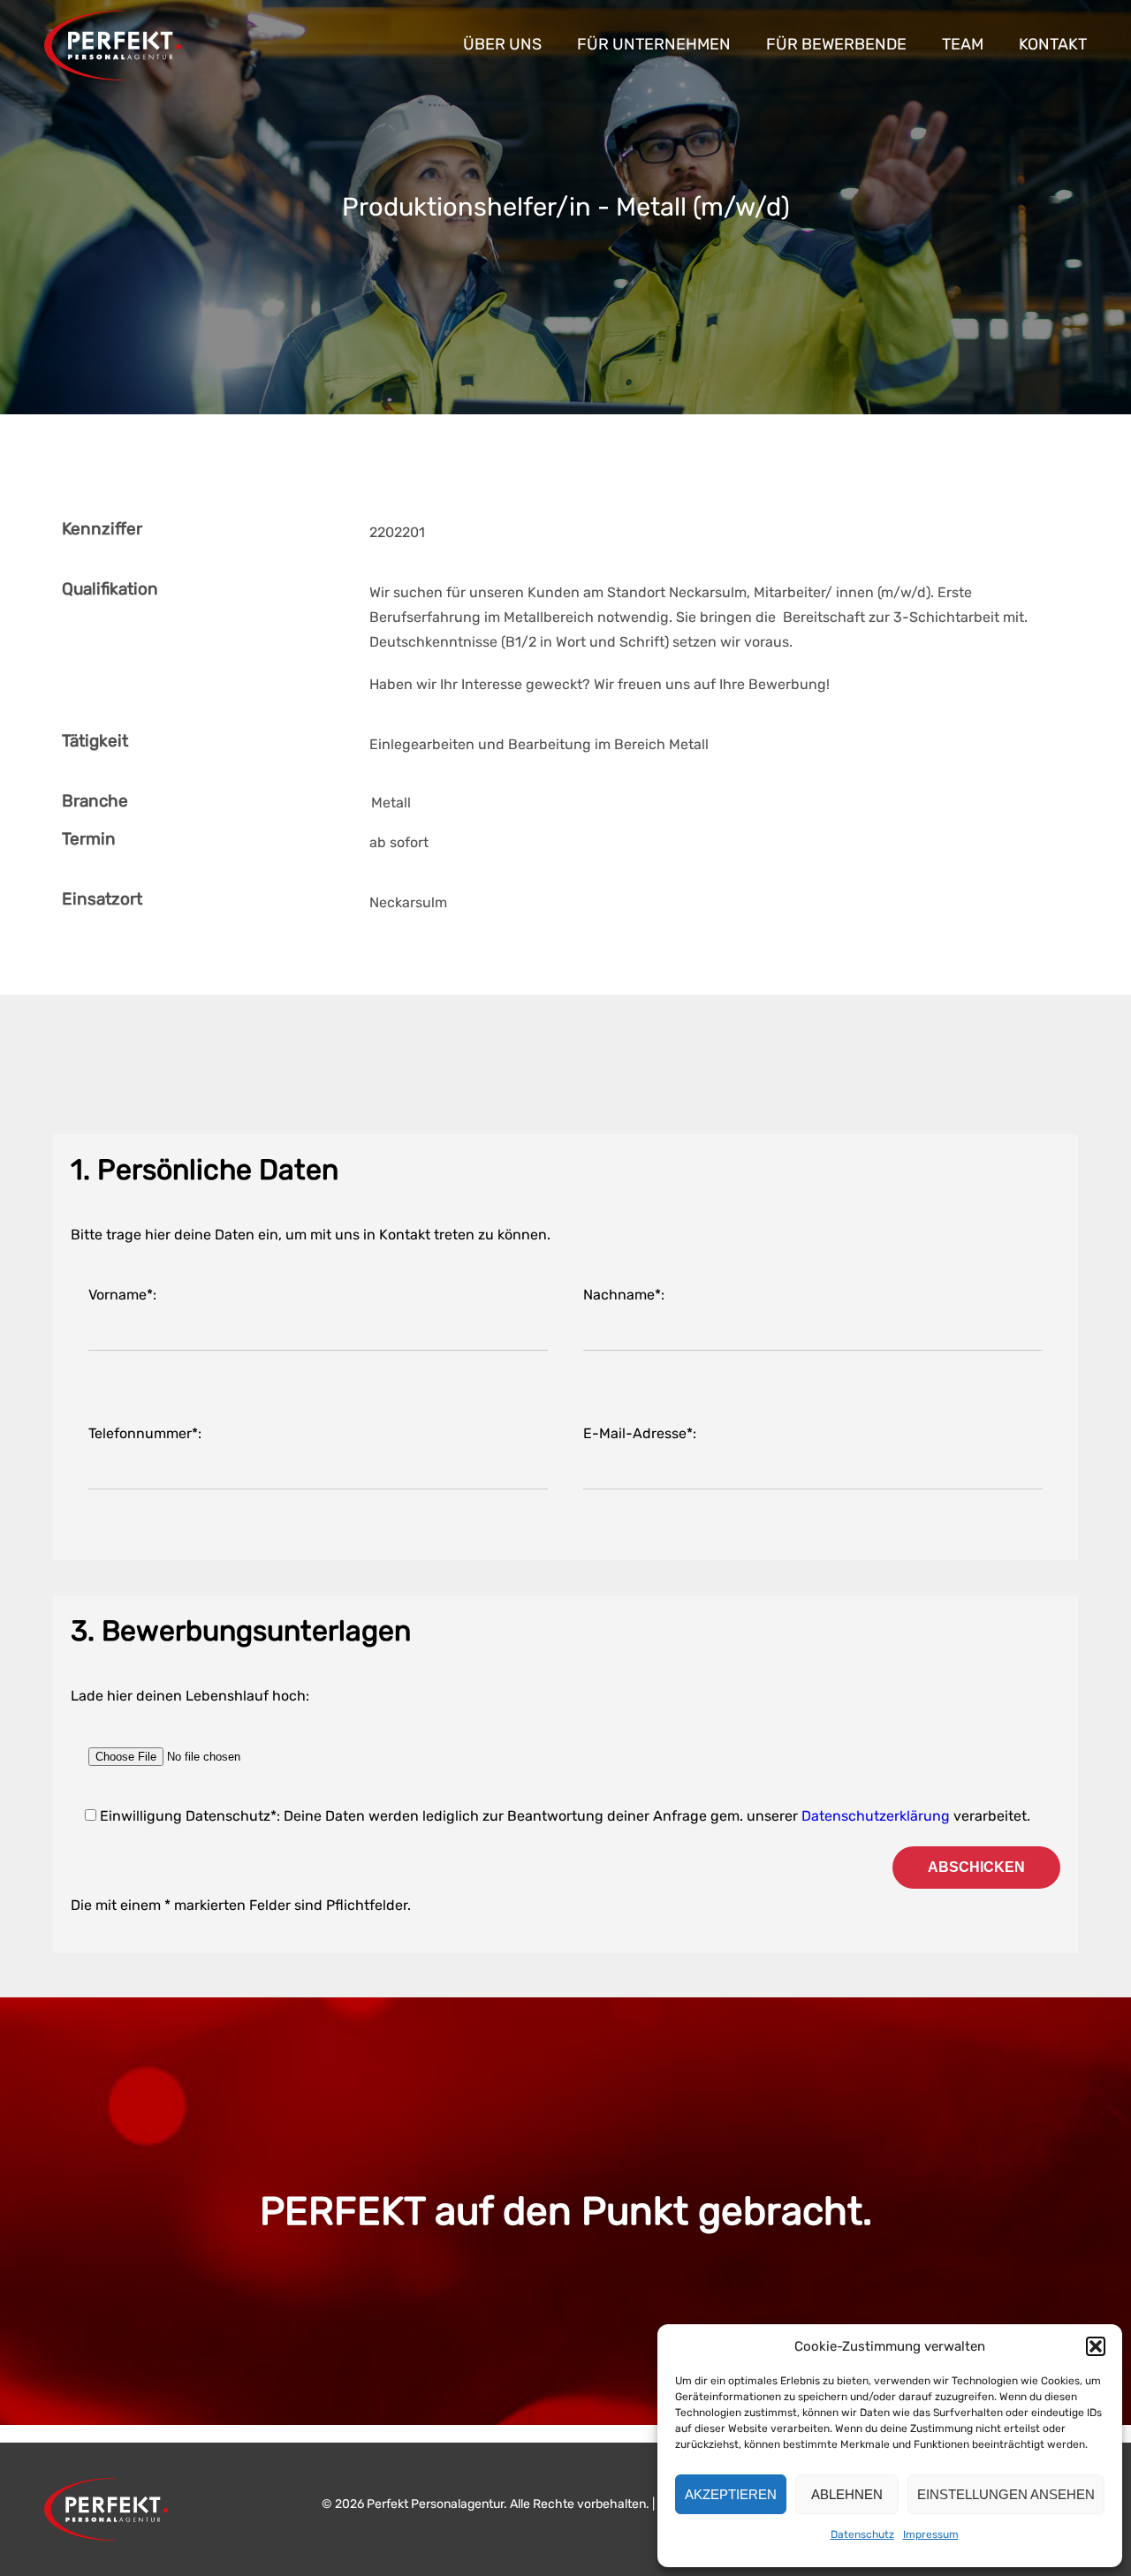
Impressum (931, 2534)
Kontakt (1053, 44)
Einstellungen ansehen (1006, 2494)
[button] (1096, 2346)
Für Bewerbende (836, 44)
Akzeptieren (731, 2494)
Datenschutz (862, 2534)
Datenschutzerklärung (876, 1816)
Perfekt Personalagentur (113, 45)
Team (963, 44)
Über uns (502, 44)
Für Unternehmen (654, 44)
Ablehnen (847, 2494)
